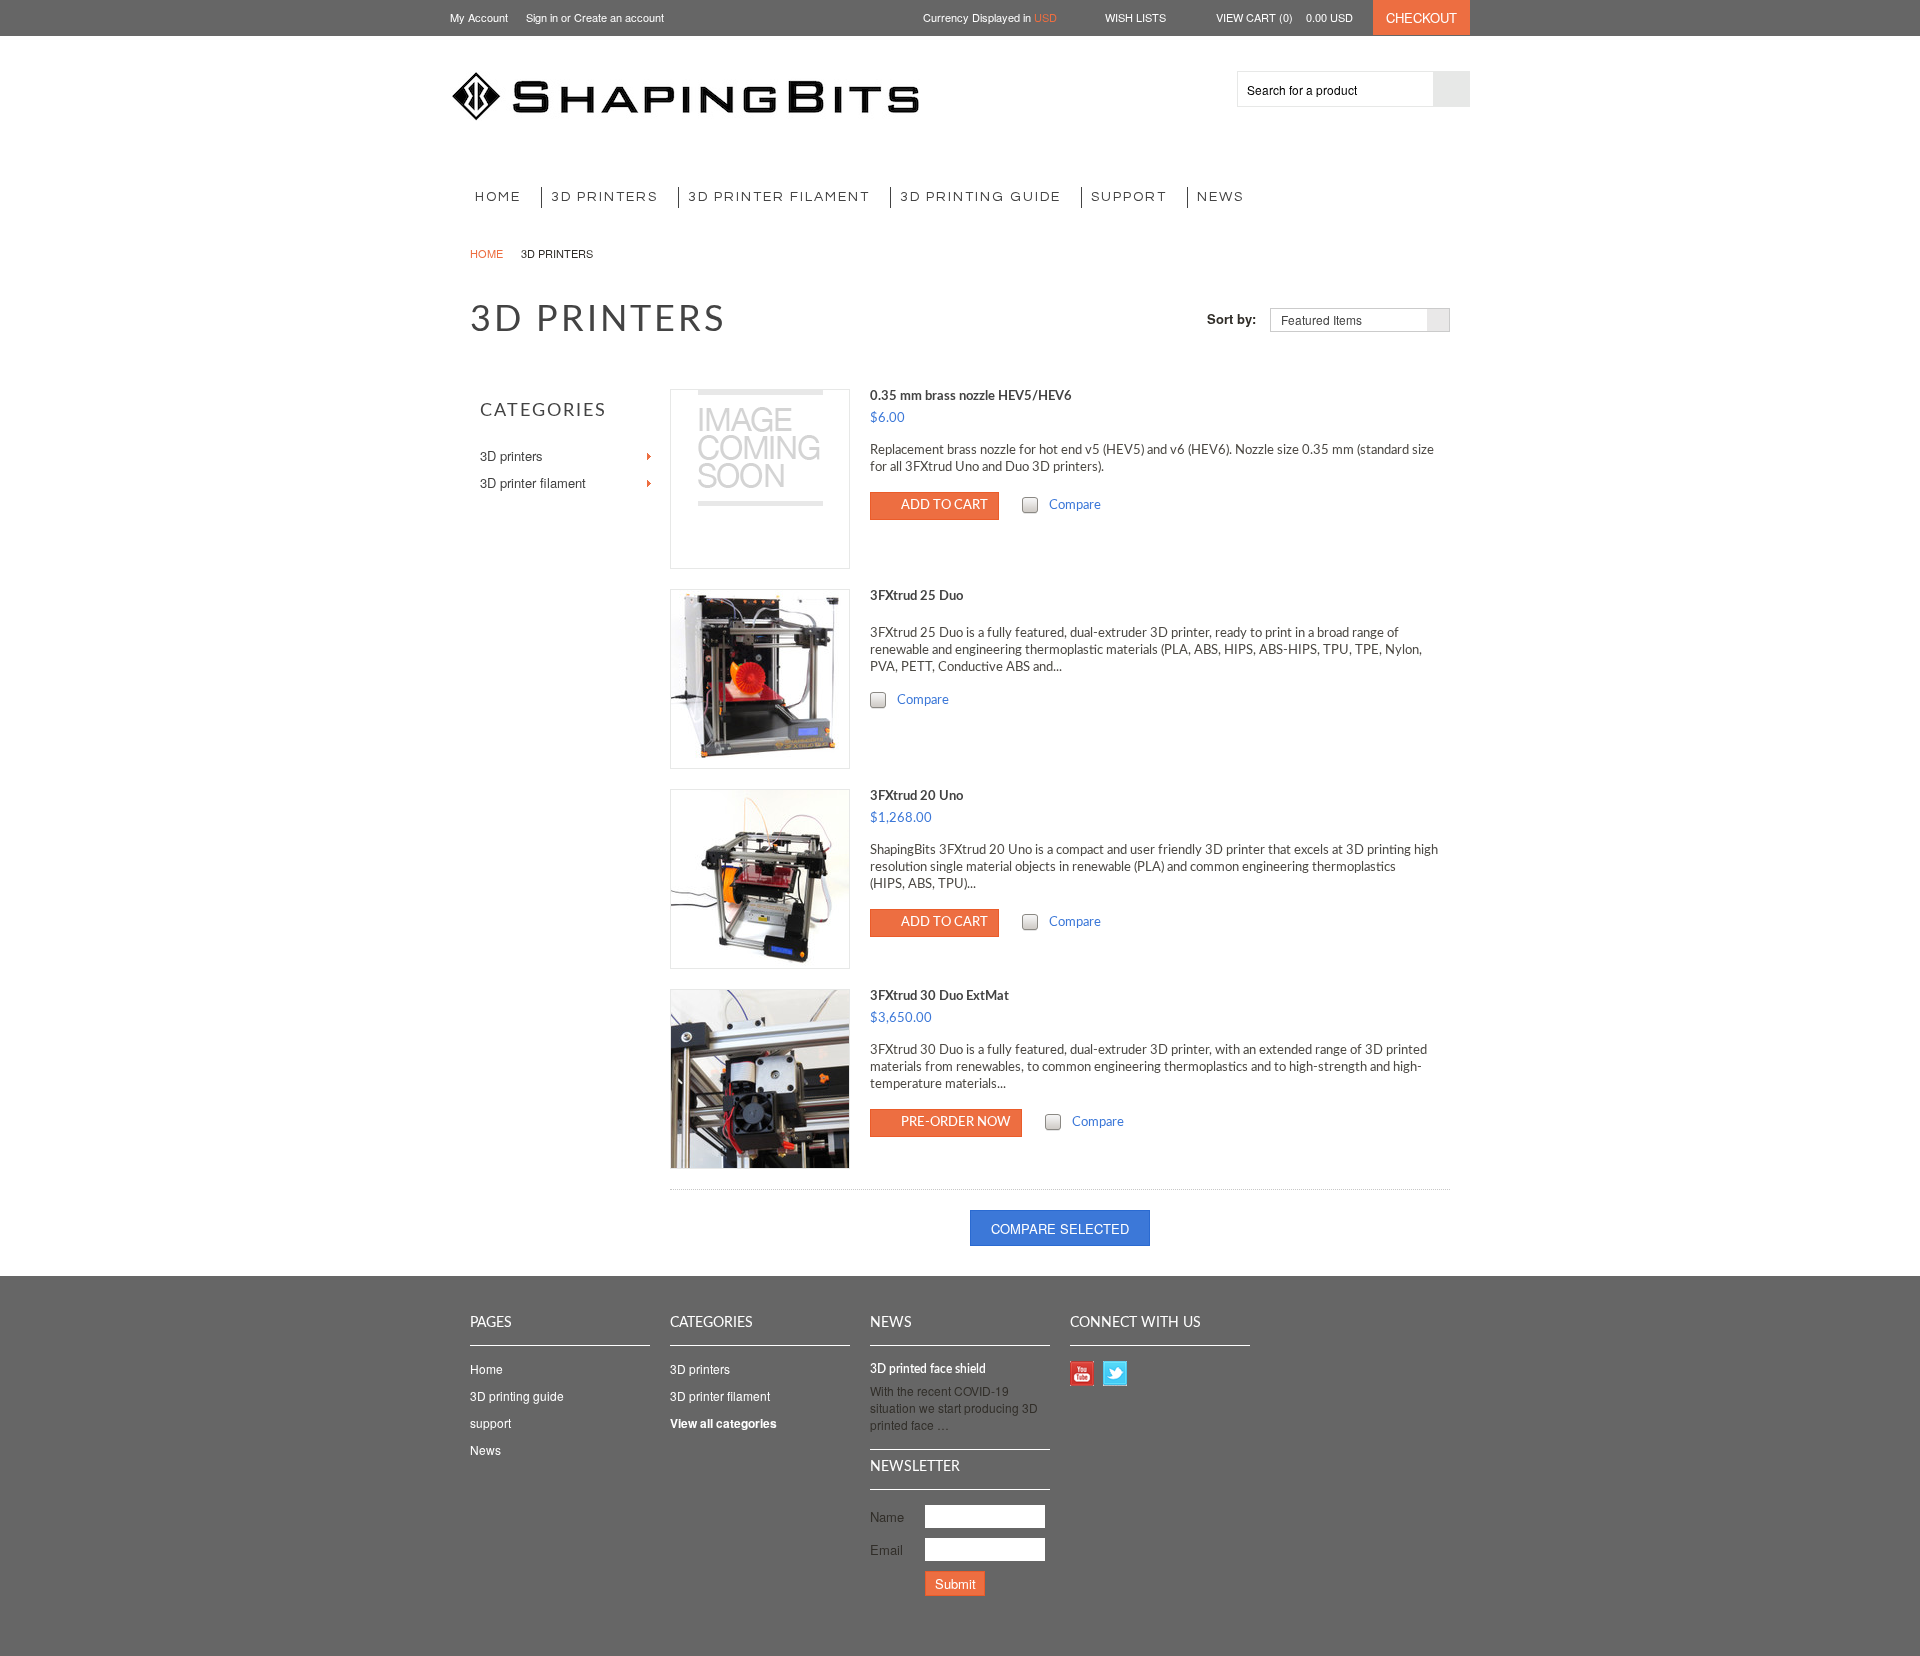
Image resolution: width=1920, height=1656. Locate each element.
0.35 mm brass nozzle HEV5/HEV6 (971, 396)
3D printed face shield (928, 1369)
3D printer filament (779, 197)
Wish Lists (1135, 17)
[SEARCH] (1451, 90)
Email (886, 1549)
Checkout (1421, 17)
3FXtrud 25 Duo (916, 596)
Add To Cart (944, 505)
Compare (1075, 505)
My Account (479, 17)
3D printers (604, 197)
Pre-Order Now (956, 1122)
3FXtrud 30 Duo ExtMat (939, 996)
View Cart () (1284, 17)
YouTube (1082, 1373)
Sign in (542, 17)
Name (887, 1516)
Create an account (619, 17)
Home (486, 253)
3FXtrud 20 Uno (916, 796)
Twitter (1115, 1373)
